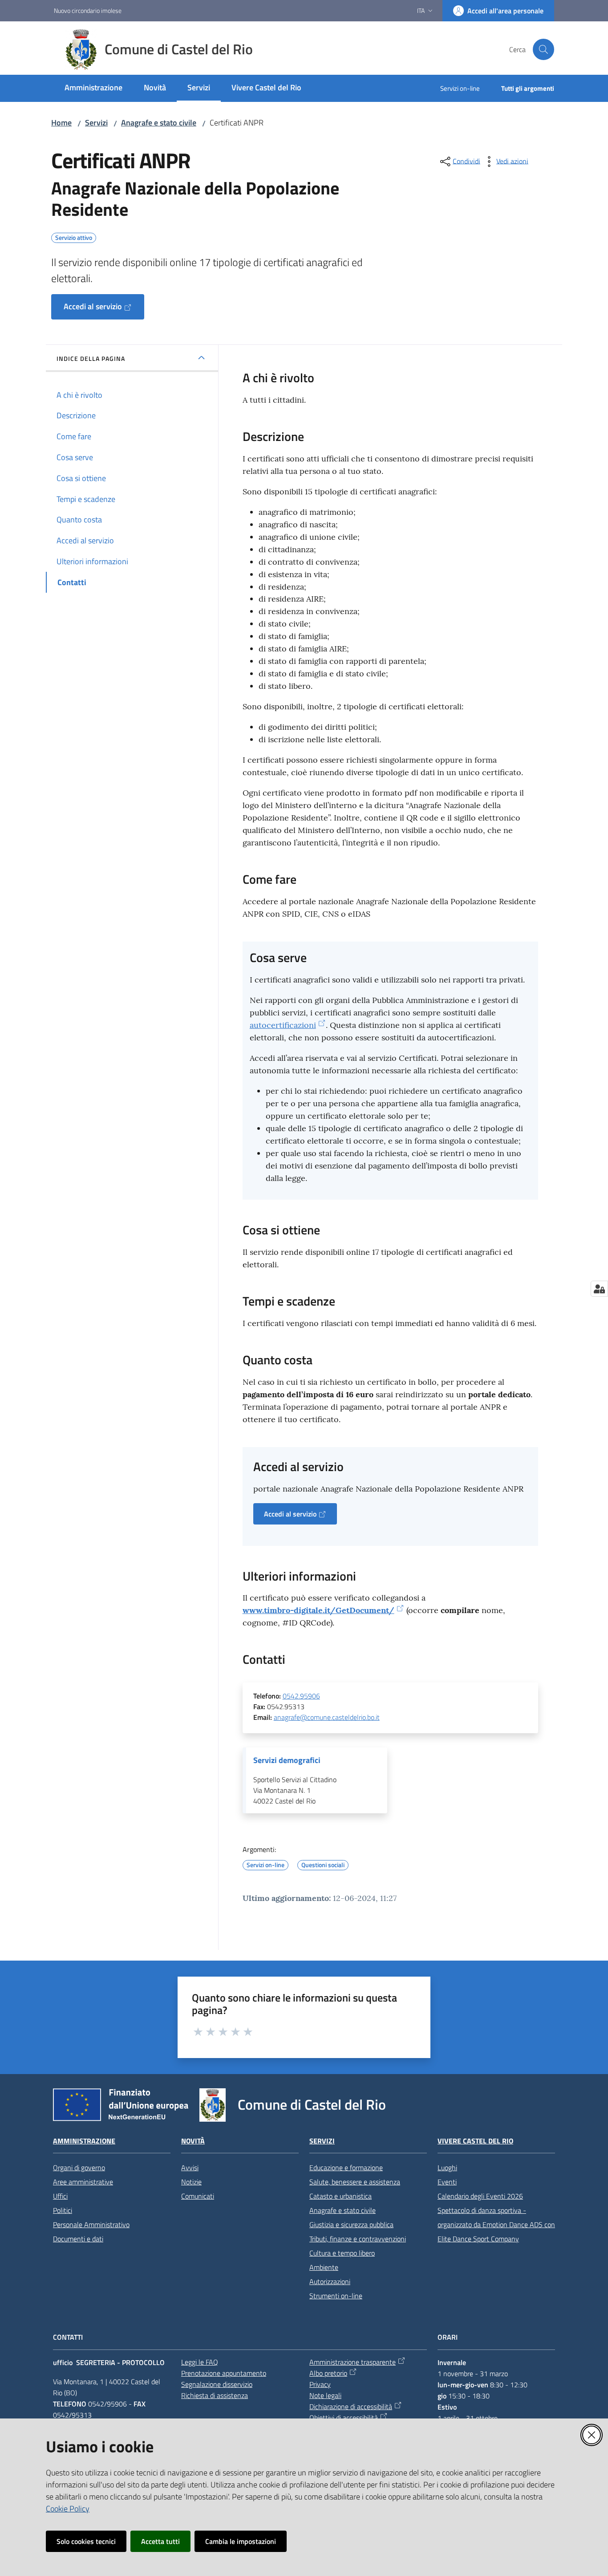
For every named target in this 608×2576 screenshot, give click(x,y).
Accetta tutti (160, 2541)
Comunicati (198, 2196)
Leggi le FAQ (200, 2362)
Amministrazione (84, 2141)
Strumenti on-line (336, 2296)
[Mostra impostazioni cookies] (599, 1289)
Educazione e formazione (346, 2168)
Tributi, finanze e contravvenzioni (358, 2239)
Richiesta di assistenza (215, 2395)
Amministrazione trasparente (353, 2362)
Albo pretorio (328, 2373)
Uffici (60, 2196)
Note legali (325, 2395)
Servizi (96, 123)
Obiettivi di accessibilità (344, 2418)
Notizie (191, 2182)
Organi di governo (79, 2168)
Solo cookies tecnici (86, 2541)
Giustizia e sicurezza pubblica (351, 2224)
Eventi (447, 2182)
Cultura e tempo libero (342, 2253)
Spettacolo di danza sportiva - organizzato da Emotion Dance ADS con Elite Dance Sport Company (496, 2224)
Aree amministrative (83, 2182)
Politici (63, 2210)
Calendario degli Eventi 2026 (480, 2196)
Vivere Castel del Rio (475, 2141)
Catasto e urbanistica (340, 2196)
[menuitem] (93, 88)
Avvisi (190, 2168)
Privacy (320, 2384)
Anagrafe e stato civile (159, 123)
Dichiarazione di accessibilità (351, 2406)
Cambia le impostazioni (241, 2541)
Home (61, 123)
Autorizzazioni (330, 2281)
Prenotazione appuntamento (224, 2373)
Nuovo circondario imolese (88, 10)
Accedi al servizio (93, 306)
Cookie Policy (68, 2509)
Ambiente (324, 2267)
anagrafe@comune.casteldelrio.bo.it (327, 1717)
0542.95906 (301, 1696)
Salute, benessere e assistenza (355, 2182)
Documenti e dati (78, 2239)
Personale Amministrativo (91, 2224)
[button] (543, 49)
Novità (193, 2141)
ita (421, 10)
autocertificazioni (283, 1025)
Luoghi (447, 2168)
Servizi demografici (287, 1760)
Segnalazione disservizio (217, 2384)
